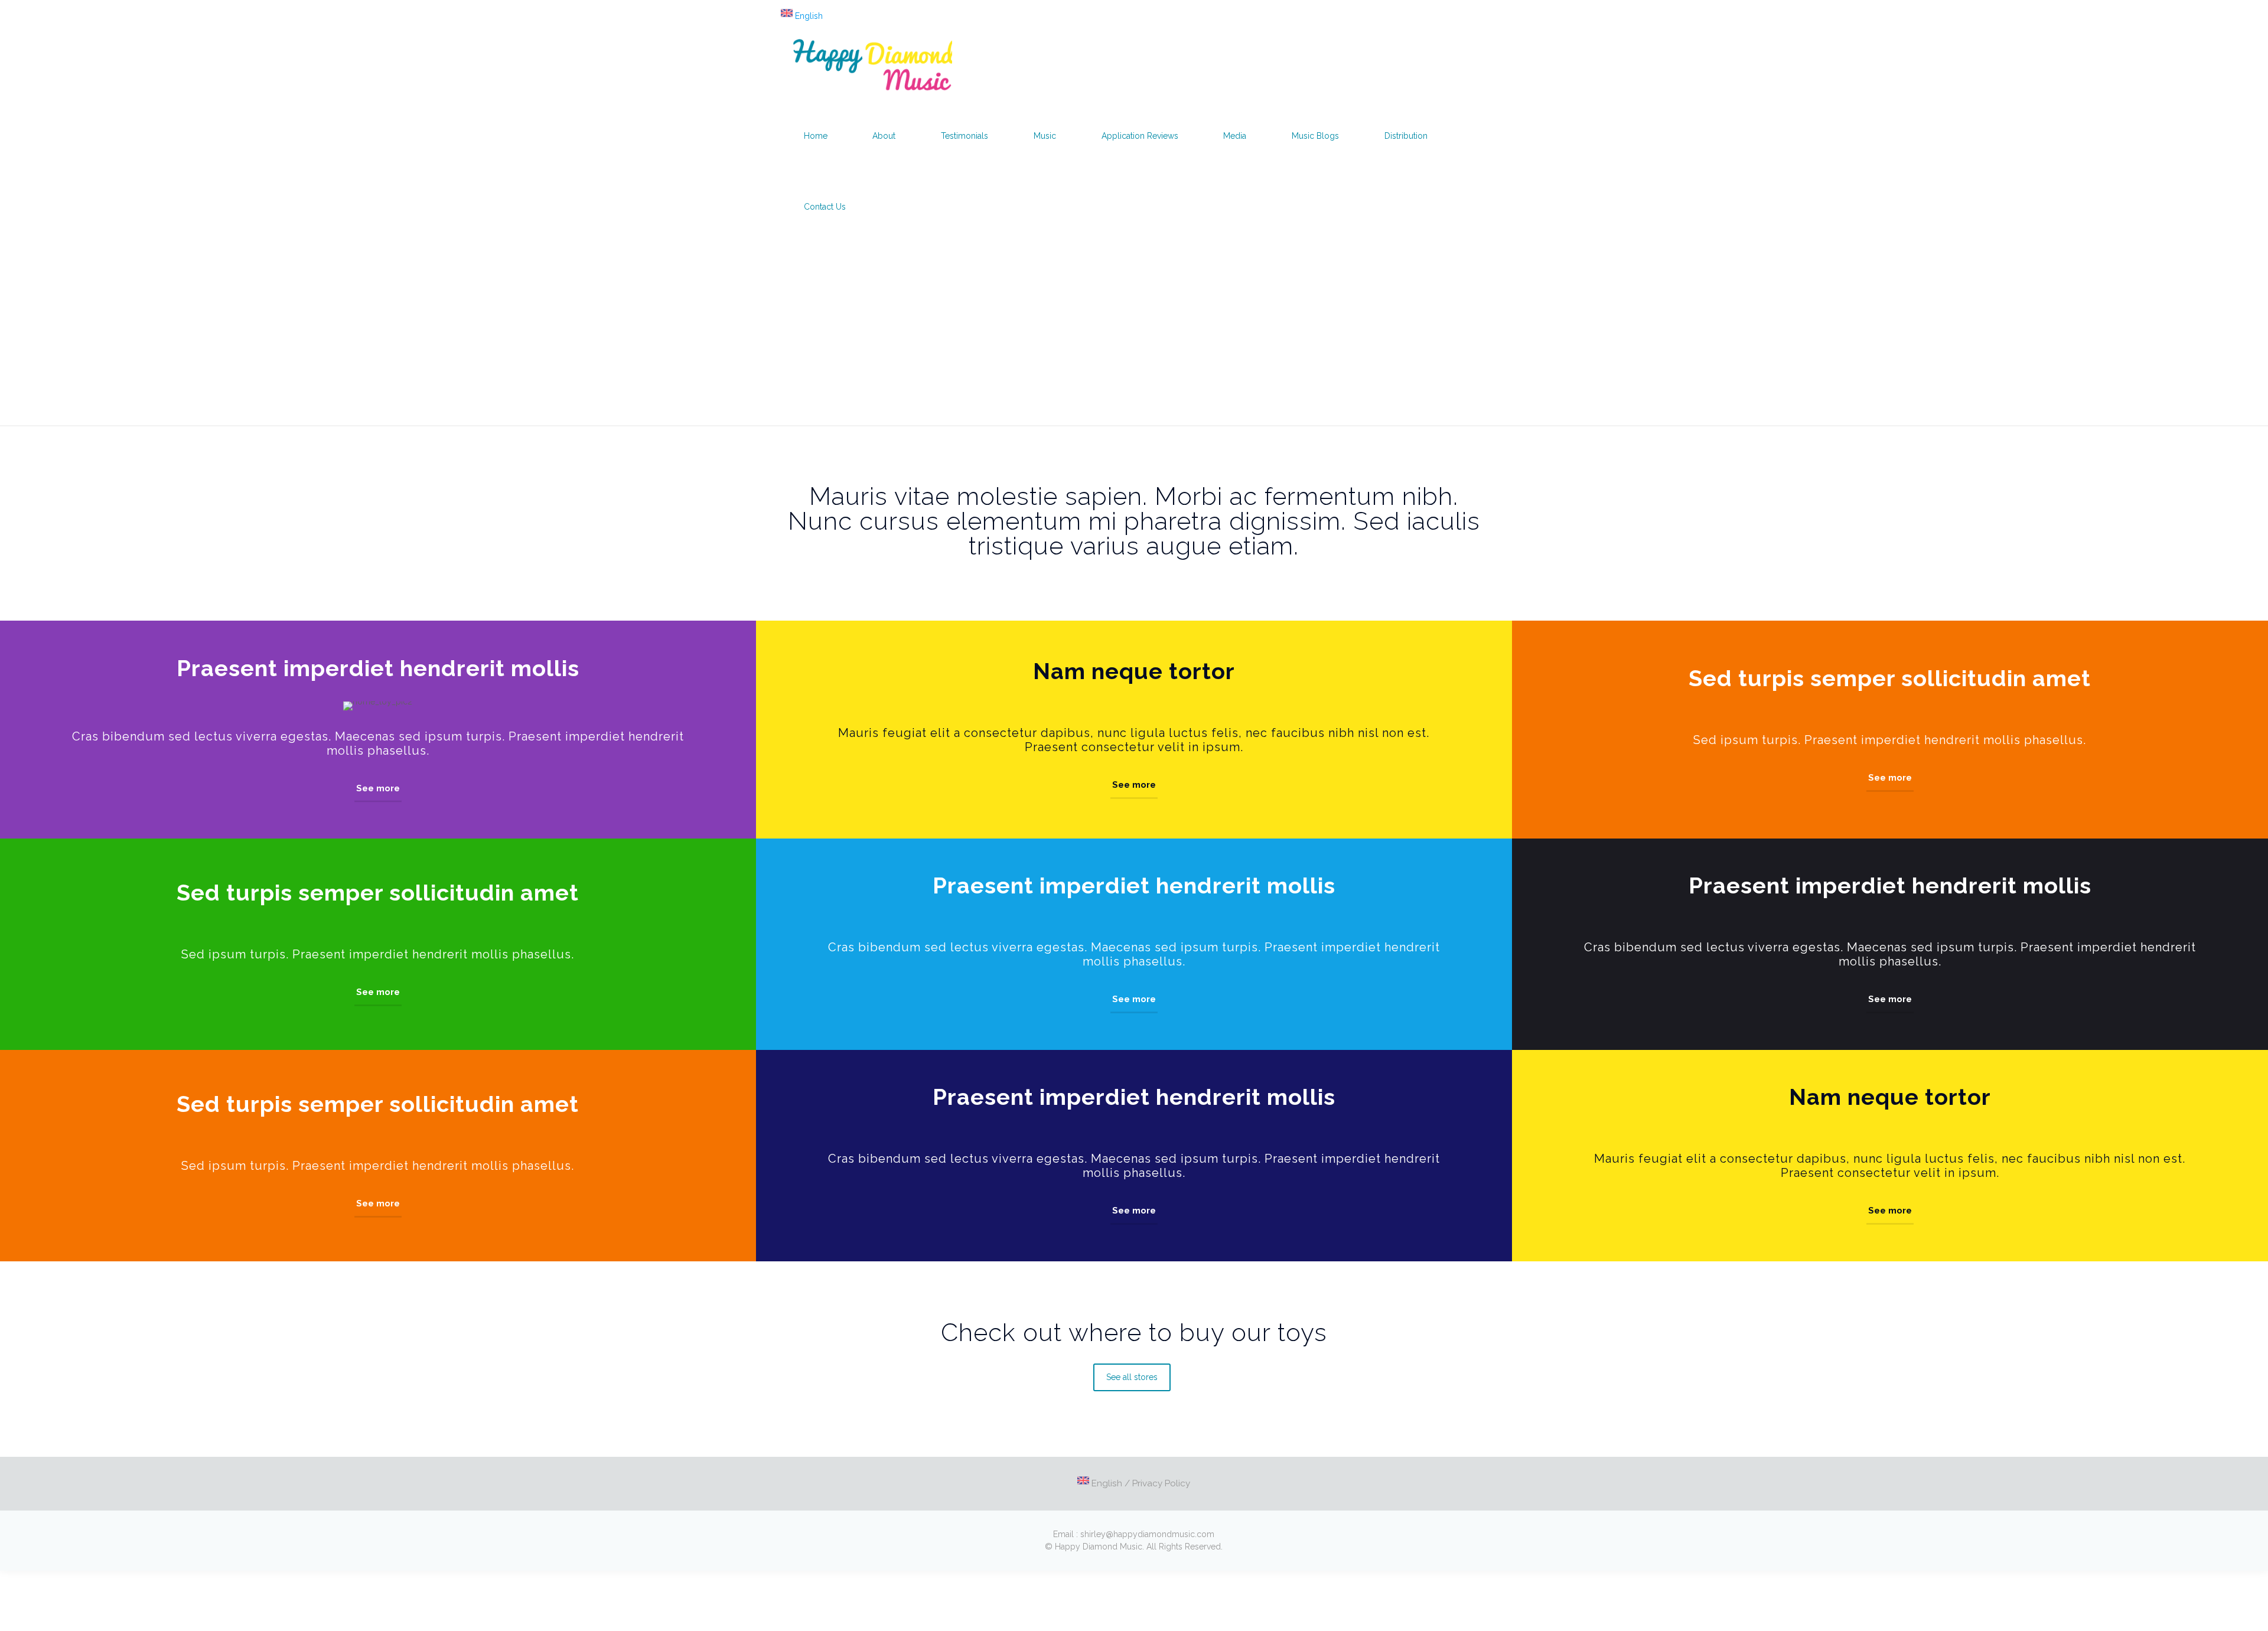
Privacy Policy (1161, 1483)
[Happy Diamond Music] (872, 65)
